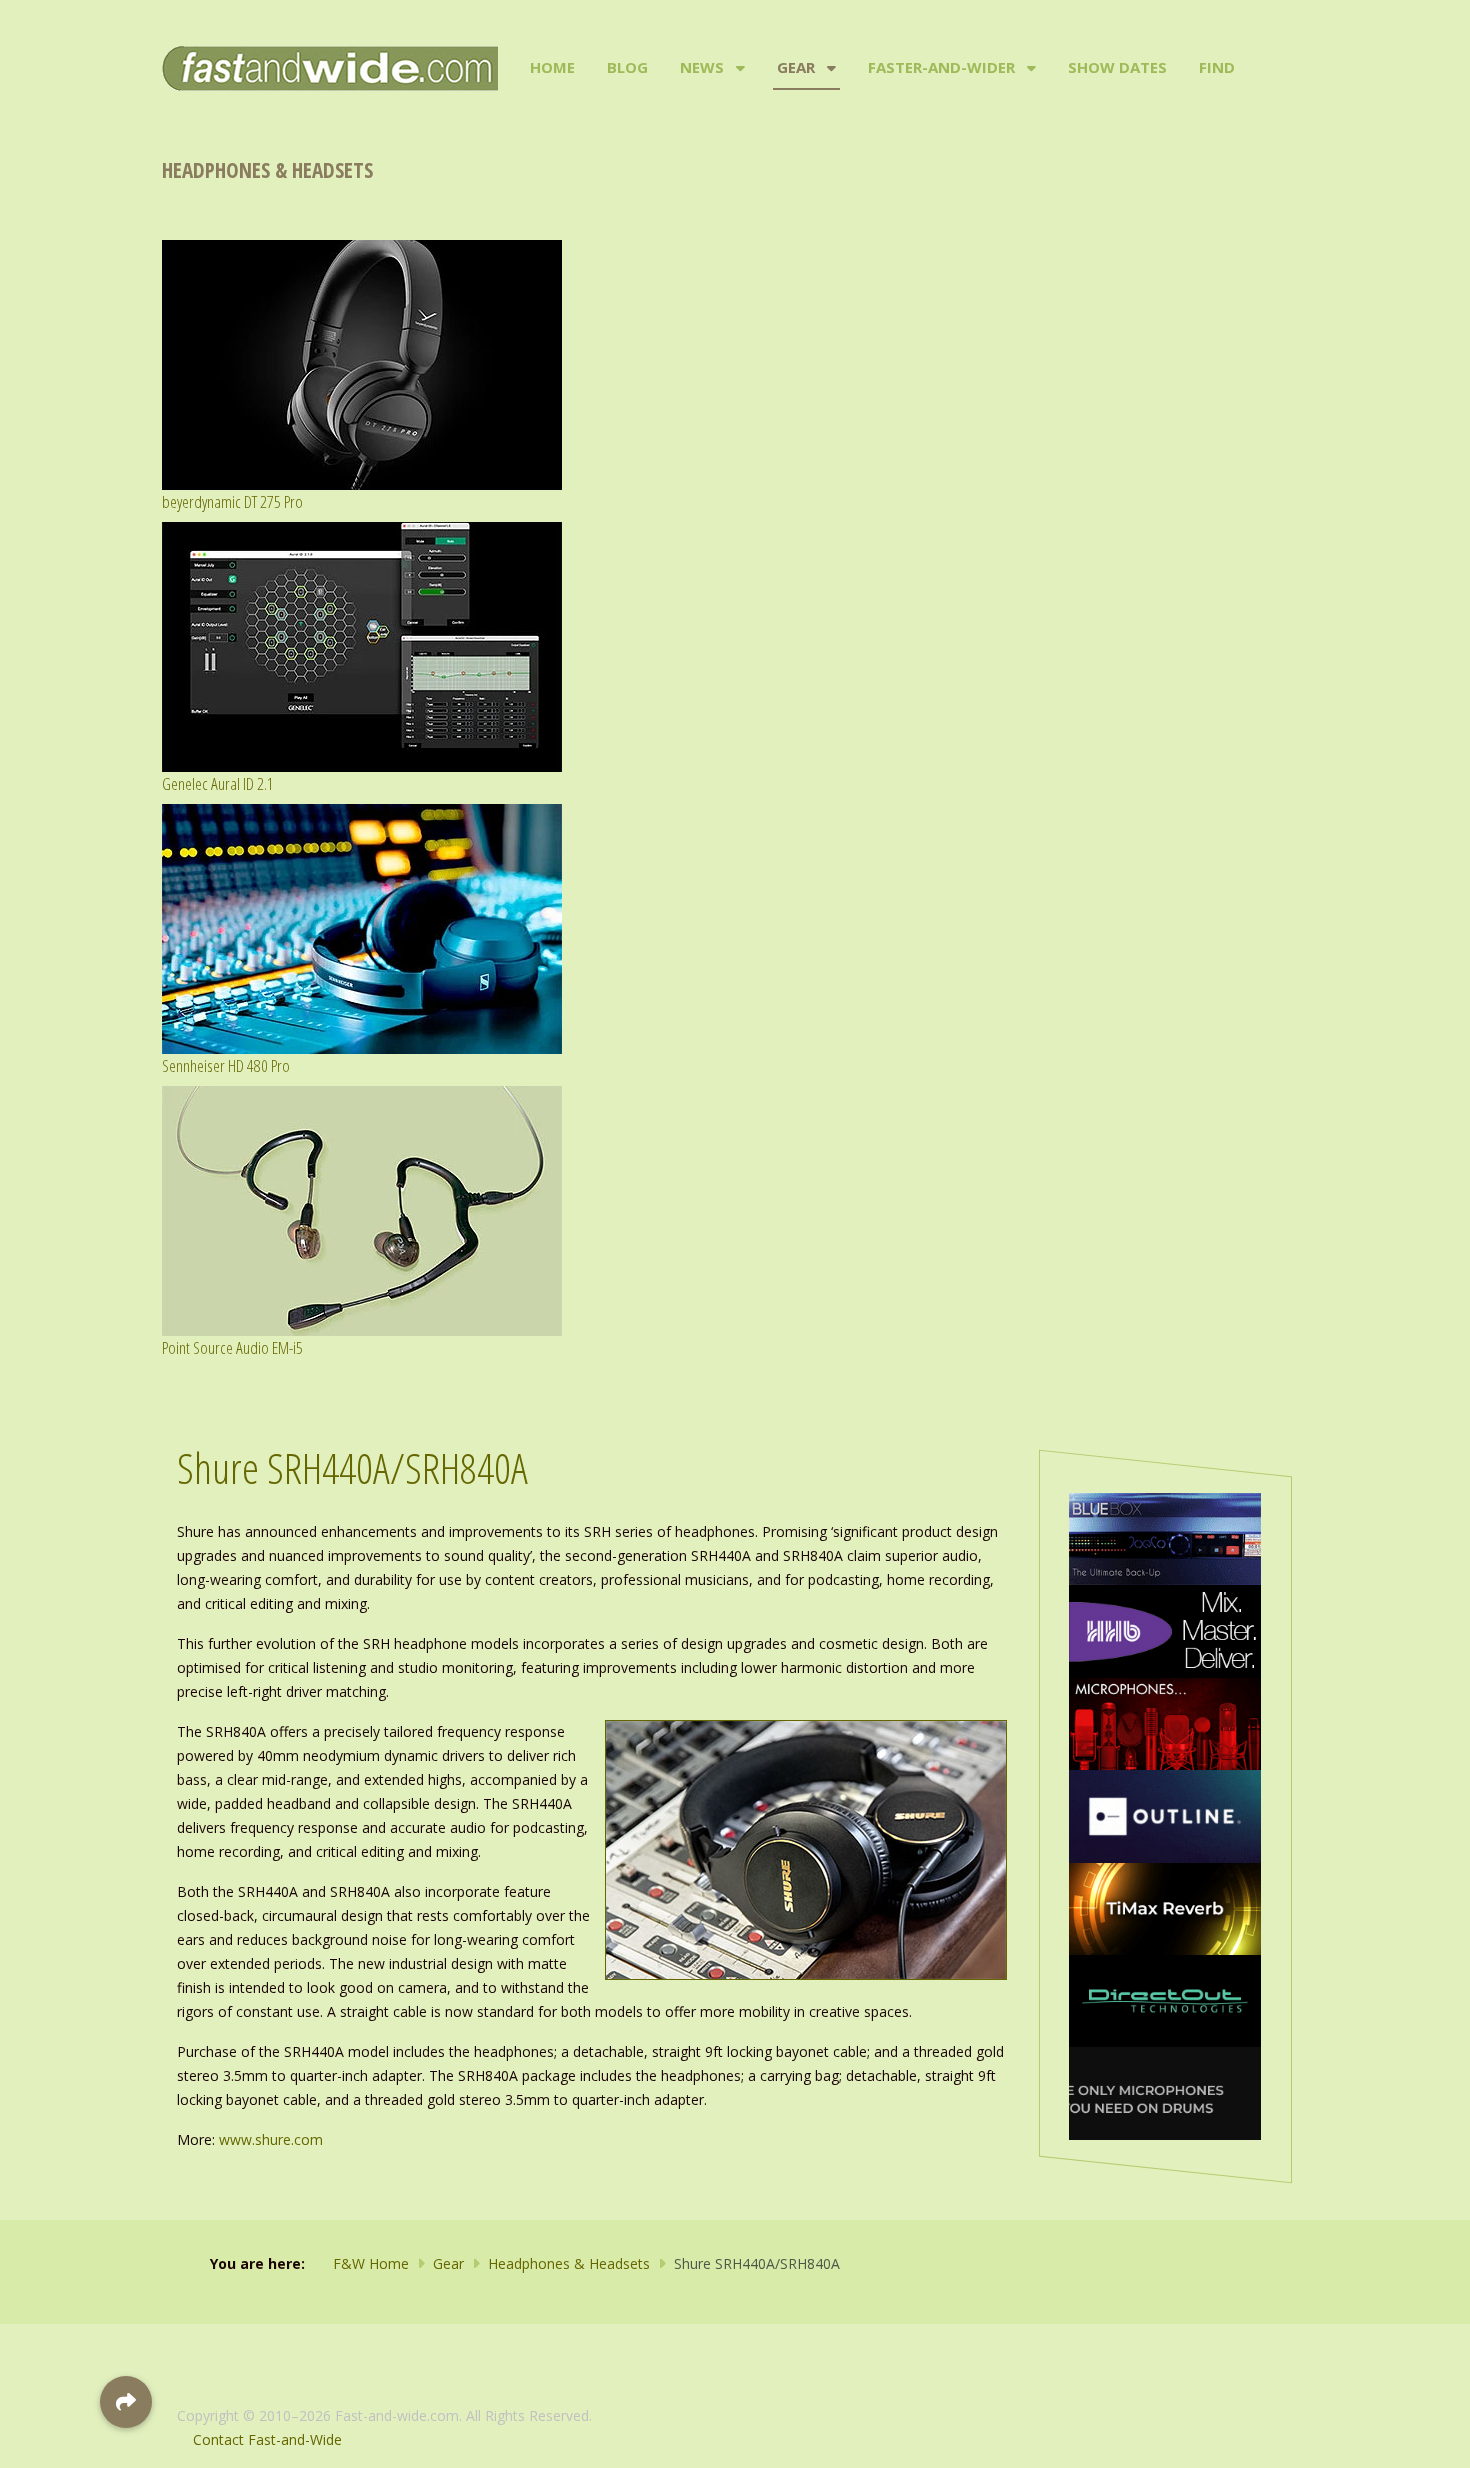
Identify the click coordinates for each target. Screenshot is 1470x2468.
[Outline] (1165, 1814)
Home (552, 67)
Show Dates (1117, 67)
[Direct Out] (1165, 1999)
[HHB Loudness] (1165, 1629)
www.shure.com (271, 2139)
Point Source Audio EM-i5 (232, 1347)
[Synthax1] (1165, 2091)
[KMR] (1165, 1722)
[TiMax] (1165, 1907)
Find (1217, 67)
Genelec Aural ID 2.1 (218, 783)
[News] (738, 68)
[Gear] (829, 68)
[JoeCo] (1165, 1537)
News (702, 67)
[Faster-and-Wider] (1029, 68)
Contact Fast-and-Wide (267, 2439)
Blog (627, 67)
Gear (796, 67)
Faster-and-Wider (941, 67)
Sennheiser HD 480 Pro (226, 1065)
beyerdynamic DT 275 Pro (232, 501)
